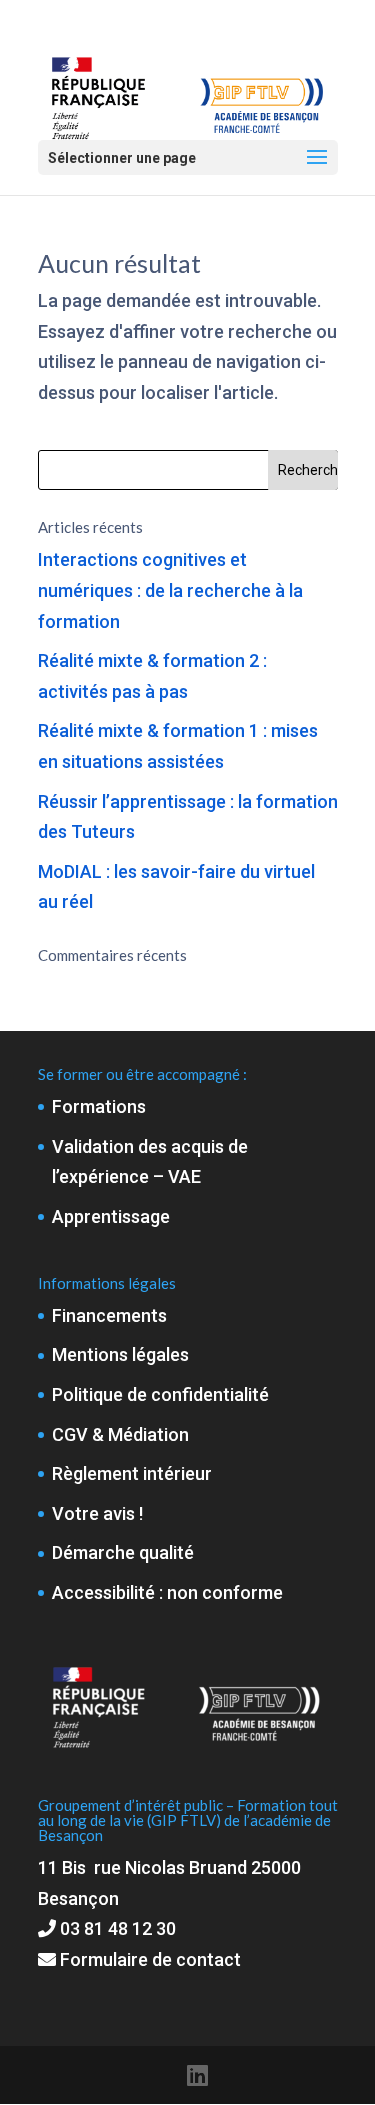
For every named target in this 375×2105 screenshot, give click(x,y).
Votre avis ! (97, 1513)
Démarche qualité (123, 1552)
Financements (109, 1315)
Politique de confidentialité (160, 1394)
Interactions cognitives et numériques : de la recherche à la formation (170, 590)
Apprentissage (111, 1216)
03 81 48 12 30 (118, 1928)
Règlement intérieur (132, 1473)
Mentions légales (120, 1354)
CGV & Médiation (120, 1434)
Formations (99, 1106)
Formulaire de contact (148, 1959)
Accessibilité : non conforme (167, 1592)
